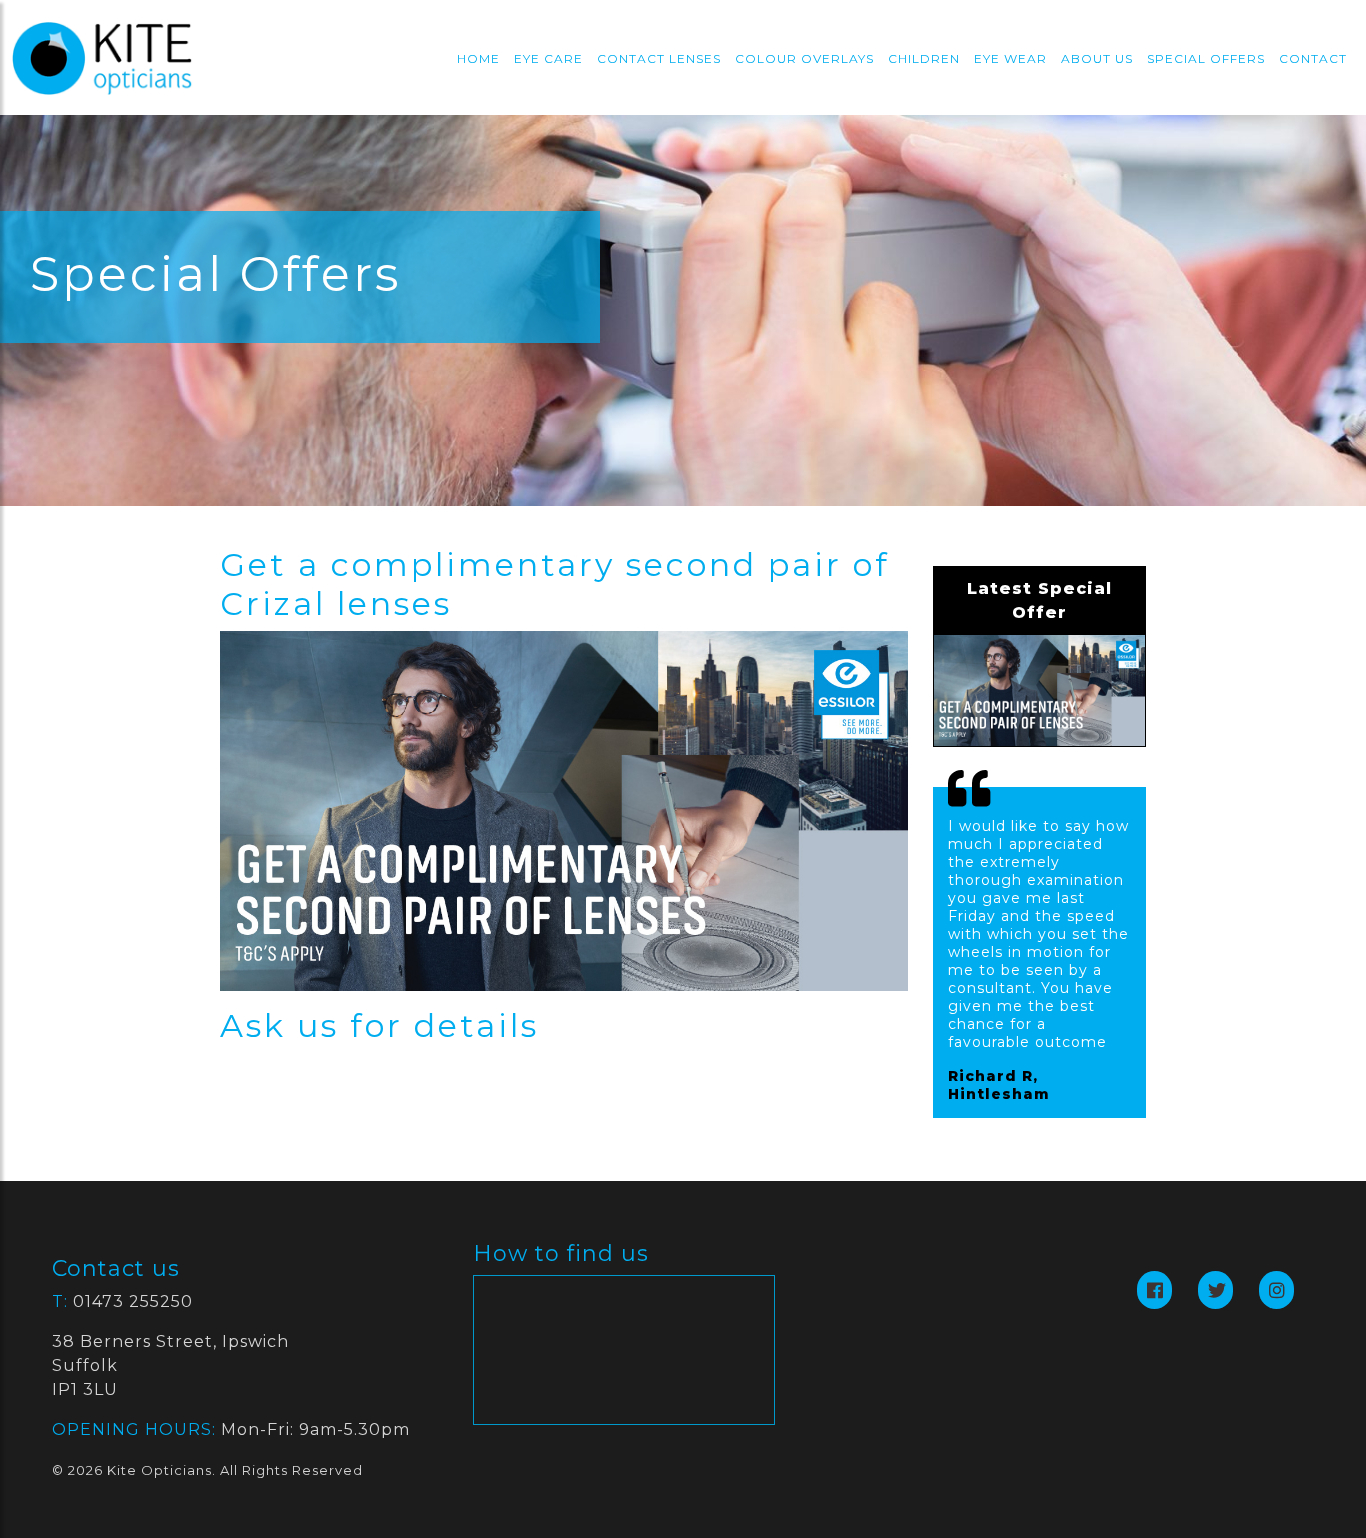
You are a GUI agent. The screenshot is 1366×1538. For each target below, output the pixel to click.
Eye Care (548, 58)
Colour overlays (804, 58)
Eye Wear (1010, 58)
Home (478, 58)
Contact (1313, 58)
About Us (1097, 58)
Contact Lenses (659, 58)
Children (924, 58)
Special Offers (1206, 58)
